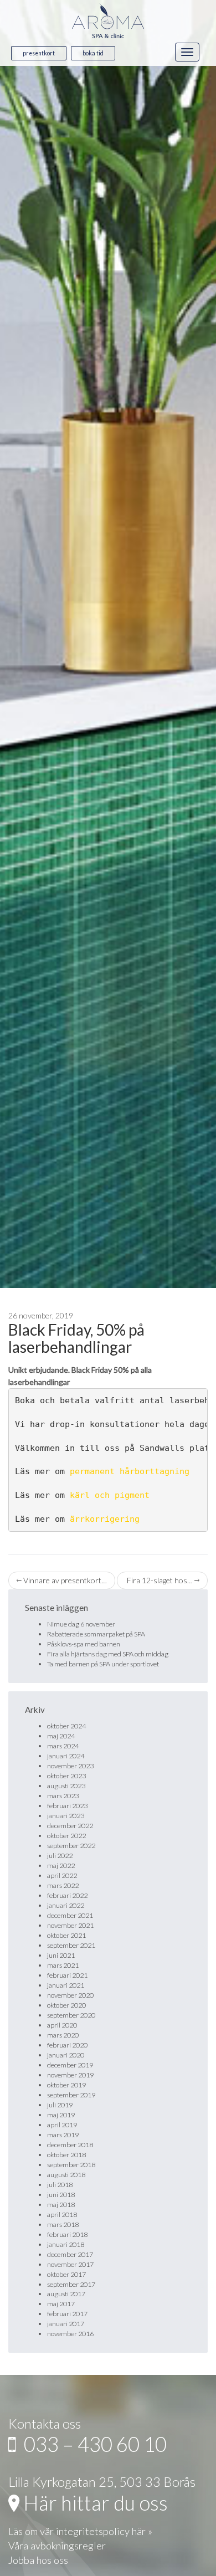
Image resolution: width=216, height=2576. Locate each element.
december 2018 (70, 2145)
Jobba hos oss (38, 2560)
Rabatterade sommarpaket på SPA (96, 1634)
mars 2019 (63, 2135)
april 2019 (62, 2125)
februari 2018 (67, 2234)
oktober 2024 (66, 1726)
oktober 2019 (66, 2085)
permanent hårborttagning (130, 1471)
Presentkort (39, 53)
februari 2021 (67, 1975)
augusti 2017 (66, 2294)
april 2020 (62, 2025)
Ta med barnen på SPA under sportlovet (103, 1664)
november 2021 (70, 1925)
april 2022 (62, 1875)
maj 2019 (61, 2115)
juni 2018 (61, 2195)
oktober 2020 (66, 2005)
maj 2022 (61, 1866)
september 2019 (71, 2095)
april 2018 (62, 2215)
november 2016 (70, 2334)
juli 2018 (60, 2185)
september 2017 (71, 2284)
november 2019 (70, 2075)
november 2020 (70, 1995)
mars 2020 (63, 2035)
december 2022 (70, 1826)
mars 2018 (63, 2225)
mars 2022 (63, 1885)
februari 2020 (67, 2045)
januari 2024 (66, 1756)
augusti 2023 (66, 1786)
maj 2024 (61, 1736)
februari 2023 (67, 1806)
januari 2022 (66, 1905)
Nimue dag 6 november (81, 1624)
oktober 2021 (66, 1935)
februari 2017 (67, 2314)
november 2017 (70, 2264)
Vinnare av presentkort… (64, 1580)
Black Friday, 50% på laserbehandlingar (76, 1338)
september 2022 (71, 1846)
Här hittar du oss (94, 2503)
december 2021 (70, 1915)
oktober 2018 (66, 2155)
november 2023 (70, 1766)
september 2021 (71, 1945)
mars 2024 (63, 1746)
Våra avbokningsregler (57, 2546)
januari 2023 (66, 1816)
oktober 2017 (66, 2274)
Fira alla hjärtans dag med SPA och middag (108, 1654)
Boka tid (93, 53)
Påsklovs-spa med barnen (84, 1644)
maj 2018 (61, 2205)
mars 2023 (63, 1796)
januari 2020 (66, 2055)
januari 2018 (66, 2244)
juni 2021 (61, 1955)
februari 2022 (67, 1895)
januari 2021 (66, 1985)
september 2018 (71, 2165)
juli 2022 (60, 1856)
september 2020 (71, 2015)
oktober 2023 (66, 1776)
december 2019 (70, 2065)
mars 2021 (63, 1965)
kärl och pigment (110, 1495)
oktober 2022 (66, 1836)
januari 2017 (66, 2324)
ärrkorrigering (105, 1519)
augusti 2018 (66, 2175)
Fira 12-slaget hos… (160, 1580)
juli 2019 (60, 2105)
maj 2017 (61, 2304)
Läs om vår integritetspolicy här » (80, 2531)
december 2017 (70, 2254)
